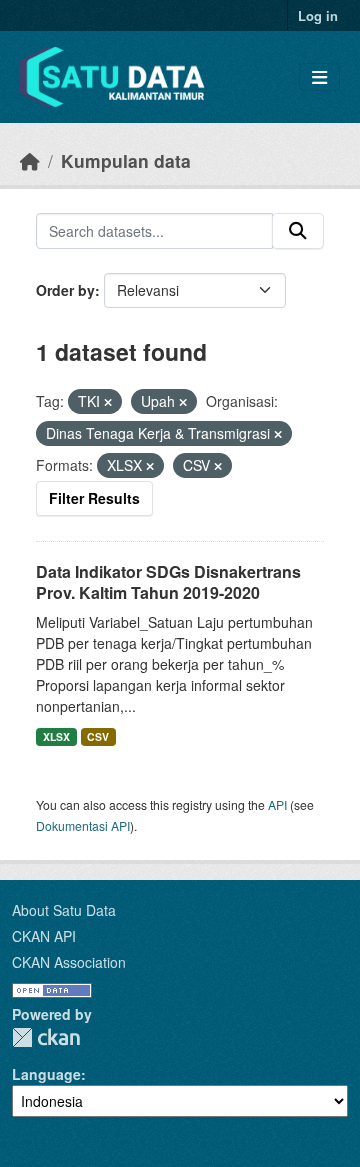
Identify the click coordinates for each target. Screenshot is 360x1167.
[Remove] (108, 402)
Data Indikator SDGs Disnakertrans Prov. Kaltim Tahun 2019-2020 (168, 582)
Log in (318, 15)
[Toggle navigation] (319, 77)
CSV (98, 736)
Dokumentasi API (83, 825)
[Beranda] (30, 160)
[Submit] (298, 231)
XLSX (56, 736)
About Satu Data (64, 910)
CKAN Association (69, 962)
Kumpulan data (126, 160)
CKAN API (44, 936)
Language (46, 1074)
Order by (65, 290)
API (277, 804)
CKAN (46, 1037)
